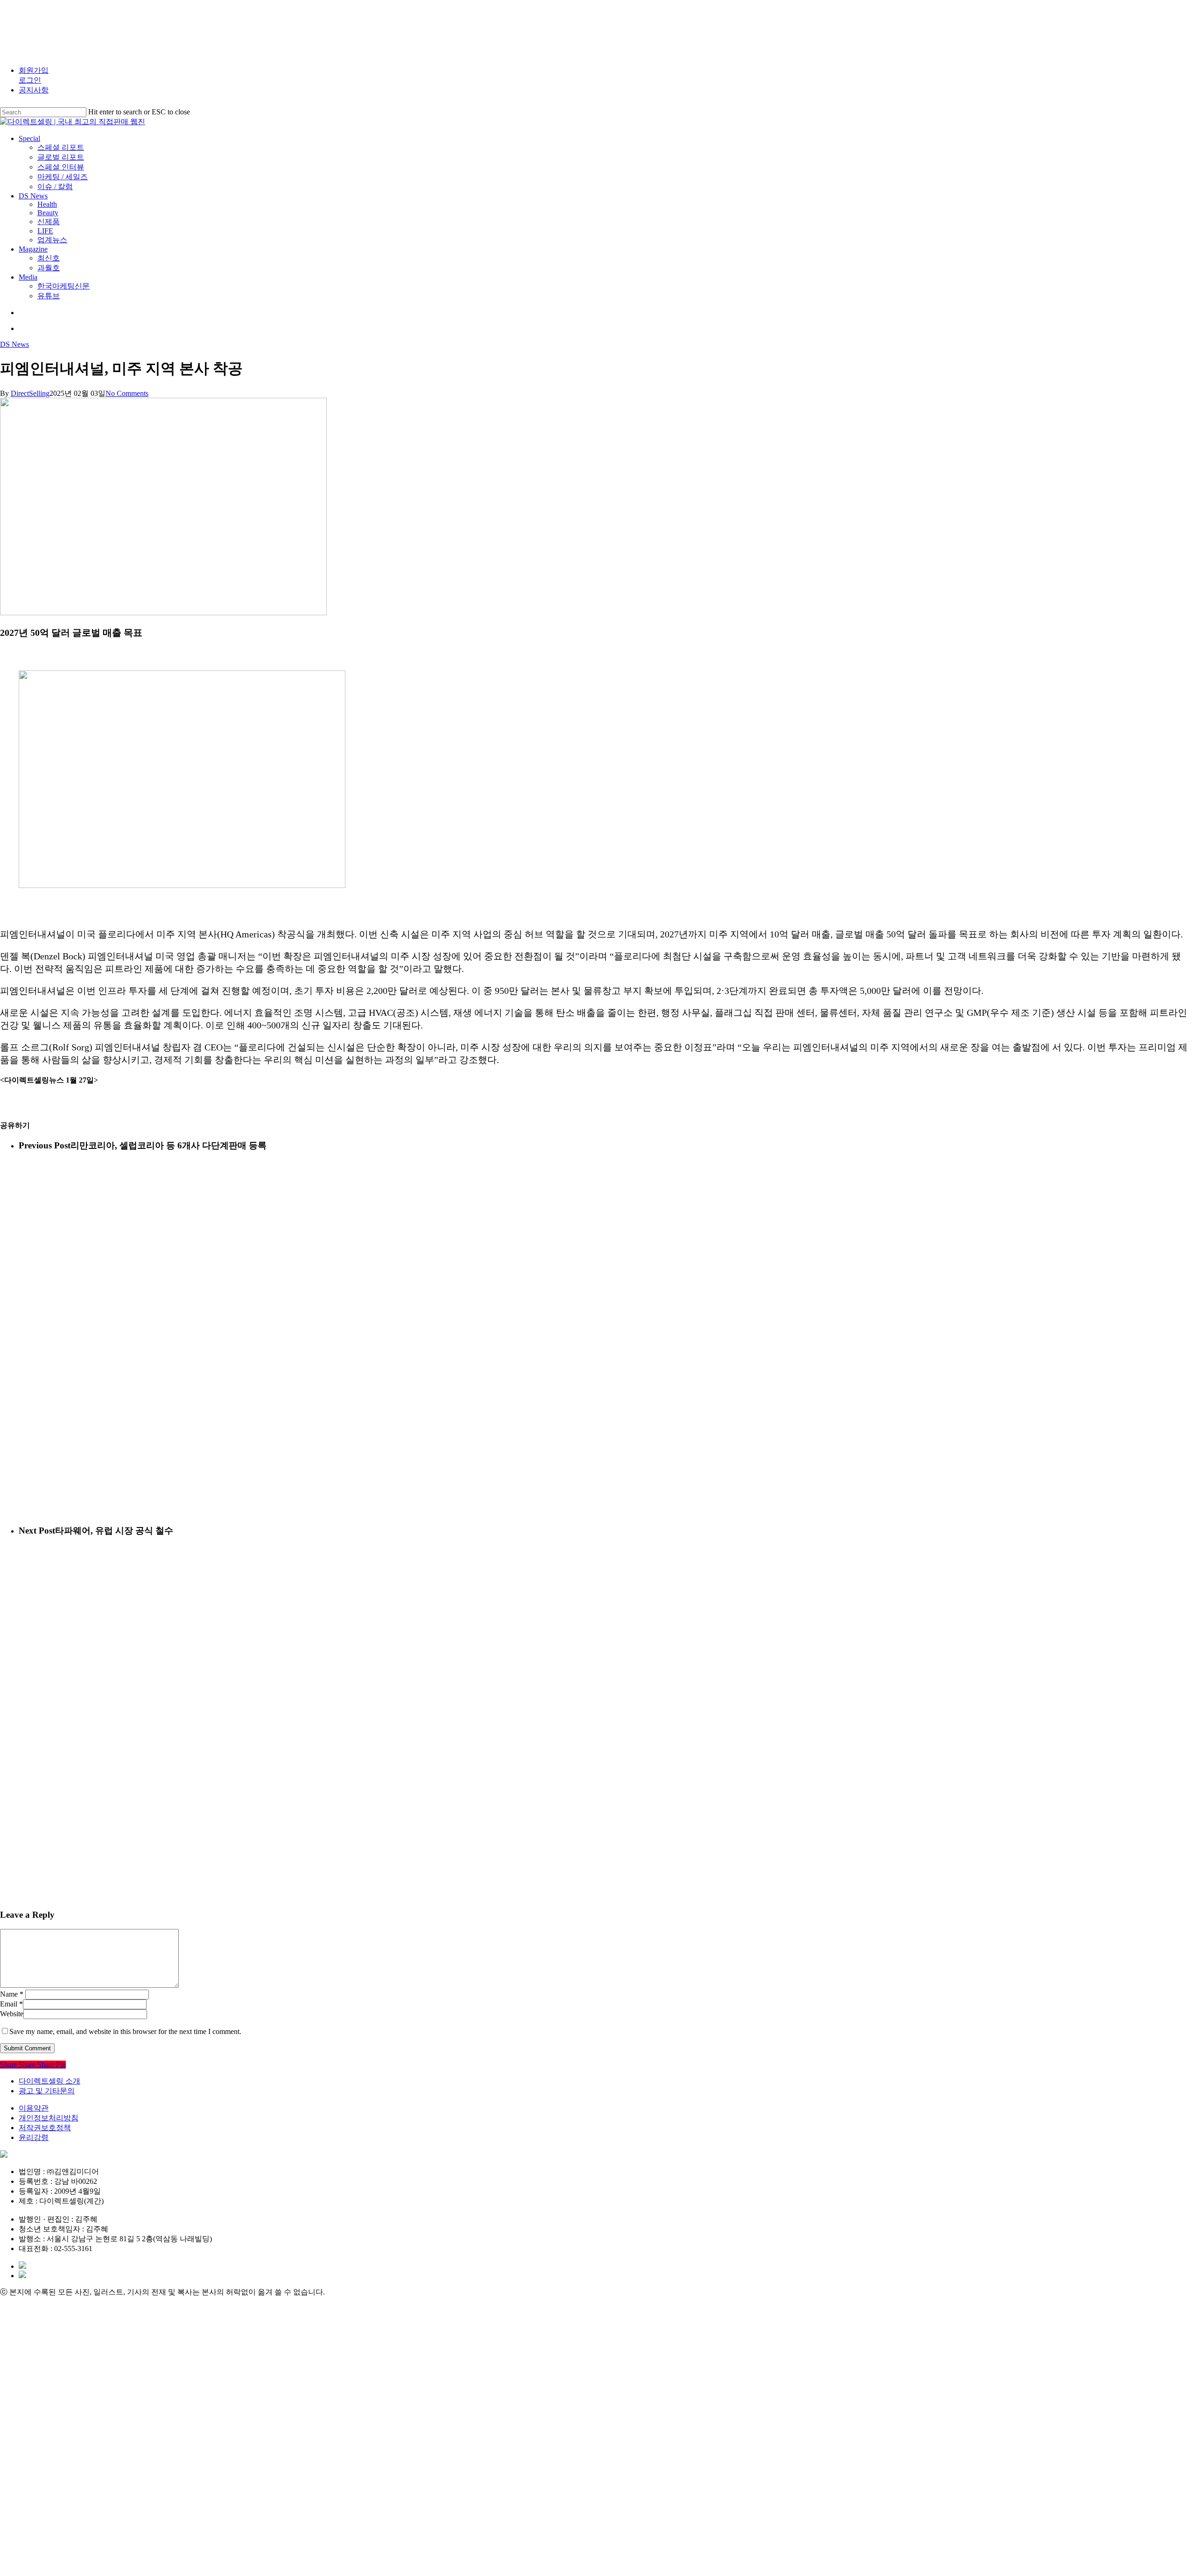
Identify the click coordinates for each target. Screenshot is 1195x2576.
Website (12, 2014)
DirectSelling (30, 393)
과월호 (51, 2515)
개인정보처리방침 (49, 2118)
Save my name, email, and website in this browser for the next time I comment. (125, 2031)
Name (12, 1994)
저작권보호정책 (45, 2128)
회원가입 (34, 70)
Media (34, 2529)
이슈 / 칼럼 (60, 2389)
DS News (14, 344)
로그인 (30, 80)
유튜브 (51, 2557)
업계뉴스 (56, 2473)
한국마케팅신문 (70, 2543)
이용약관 (34, 2108)
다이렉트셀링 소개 (49, 2081)
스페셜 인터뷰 (67, 2361)
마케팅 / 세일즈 (70, 2375)
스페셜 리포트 (67, 2333)
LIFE (47, 2459)
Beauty (54, 2431)
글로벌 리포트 (67, 2347)
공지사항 (34, 90)
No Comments (127, 393)
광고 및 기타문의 (47, 2091)
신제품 (51, 2445)
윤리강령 (34, 2137)
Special (36, 2319)
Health (54, 2417)
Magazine (42, 2487)
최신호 (51, 2501)
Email (11, 2004)
